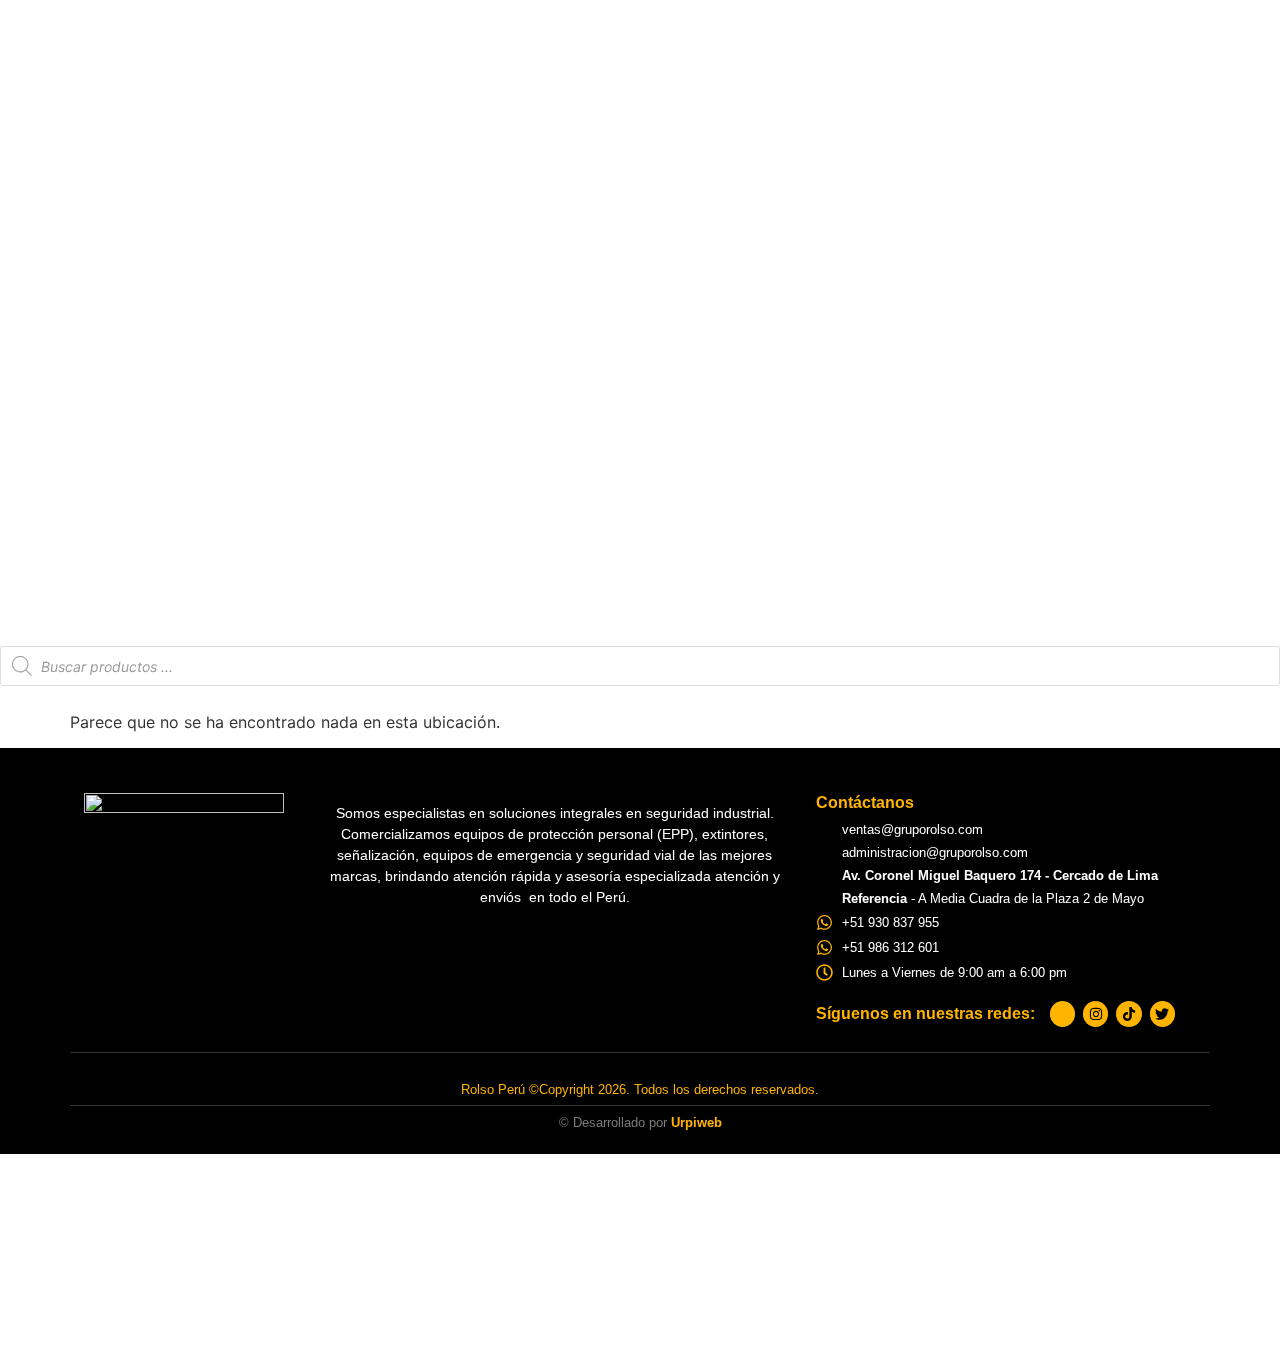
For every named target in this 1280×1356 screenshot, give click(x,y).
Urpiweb (696, 1122)
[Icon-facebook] (1062, 1013)
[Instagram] (1095, 1013)
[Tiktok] (1128, 1013)
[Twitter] (1162, 1013)
